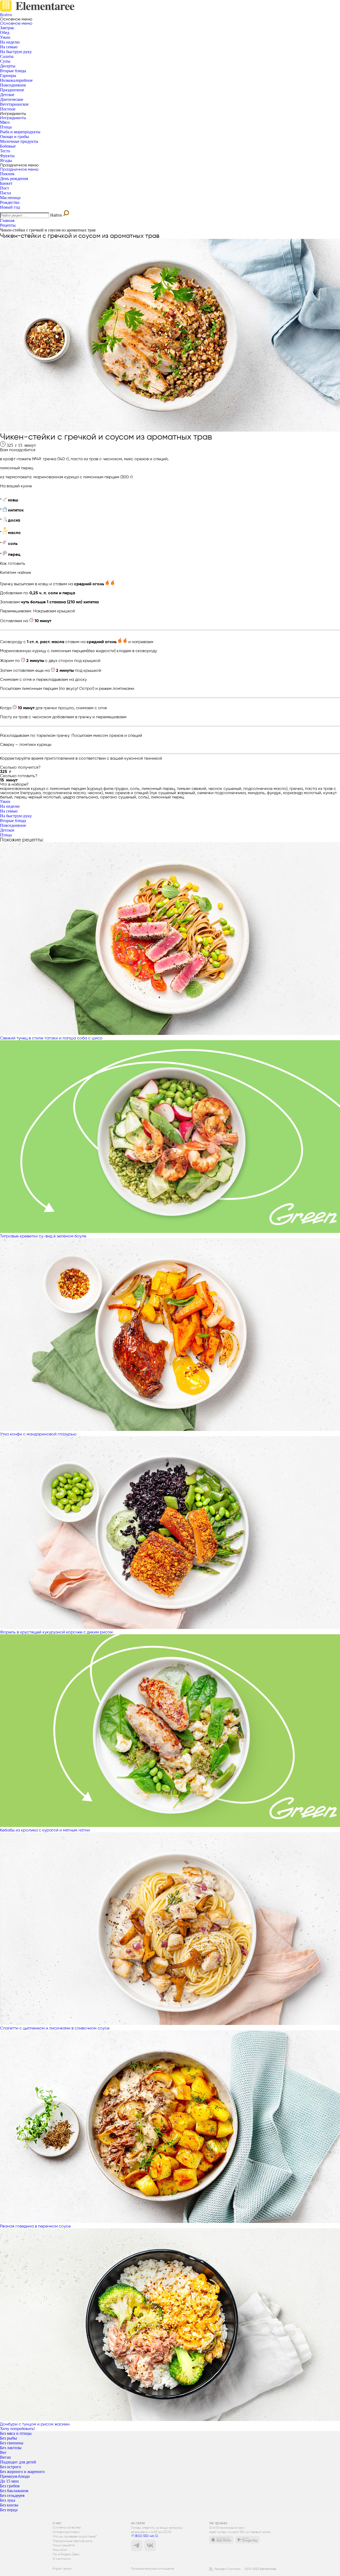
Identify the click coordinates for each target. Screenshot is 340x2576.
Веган (5, 2457)
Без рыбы (8, 2438)
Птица (6, 127)
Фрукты (7, 156)
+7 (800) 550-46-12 (144, 2536)
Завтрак (7, 28)
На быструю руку (16, 52)
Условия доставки (66, 2532)
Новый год (10, 207)
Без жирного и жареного (22, 2472)
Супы (5, 61)
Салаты (7, 56)
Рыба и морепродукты (20, 132)
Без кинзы (9, 2505)
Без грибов (10, 2486)
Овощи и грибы (14, 137)
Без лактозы (11, 2448)
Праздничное (12, 90)
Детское (7, 95)
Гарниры (8, 76)
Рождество (10, 202)
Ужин (5, 37)
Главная (7, 220)
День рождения (14, 179)
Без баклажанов (14, 2491)
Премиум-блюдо (15, 2476)
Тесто (5, 151)
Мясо (5, 122)
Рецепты (8, 225)
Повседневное (13, 85)
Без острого (10, 2467)
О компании (62, 2559)
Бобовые (8, 146)
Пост (5, 188)
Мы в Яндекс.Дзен (66, 2554)
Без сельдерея (12, 2495)
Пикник (7, 174)
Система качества (67, 2528)
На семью (9, 47)
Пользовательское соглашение (152, 2569)
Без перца (9, 2510)
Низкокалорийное (16, 80)
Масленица (10, 198)
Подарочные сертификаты (73, 2541)
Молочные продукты (19, 141)
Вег (3, 2452)
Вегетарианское (14, 104)
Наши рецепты (64, 2545)
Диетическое (12, 99)
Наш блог (60, 2550)
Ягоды (6, 160)
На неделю (10, 42)
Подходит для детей (18, 2462)
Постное (8, 109)
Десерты (8, 66)
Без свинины (12, 2443)
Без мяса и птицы (16, 2433)
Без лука (8, 2500)
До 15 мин (9, 2481)
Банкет (6, 183)
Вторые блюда (13, 71)
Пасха (5, 193)
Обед (5, 33)
